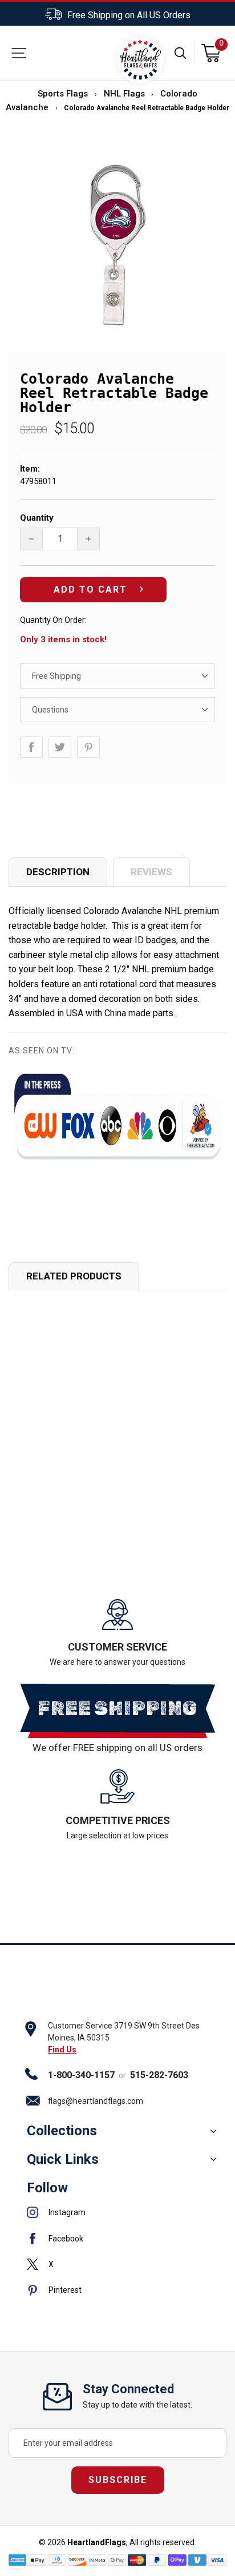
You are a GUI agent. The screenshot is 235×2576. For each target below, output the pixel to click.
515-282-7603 (159, 2075)
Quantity (37, 518)
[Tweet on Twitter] (60, 747)
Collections (62, 2131)
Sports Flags (63, 94)
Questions (50, 710)
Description (58, 872)
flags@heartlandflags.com (96, 2101)
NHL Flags (124, 94)
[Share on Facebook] (31, 747)
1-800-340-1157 (81, 2075)
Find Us (62, 2050)
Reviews (151, 872)
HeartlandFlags (97, 2542)
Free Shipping (56, 676)
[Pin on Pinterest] (88, 747)
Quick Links (63, 2159)
